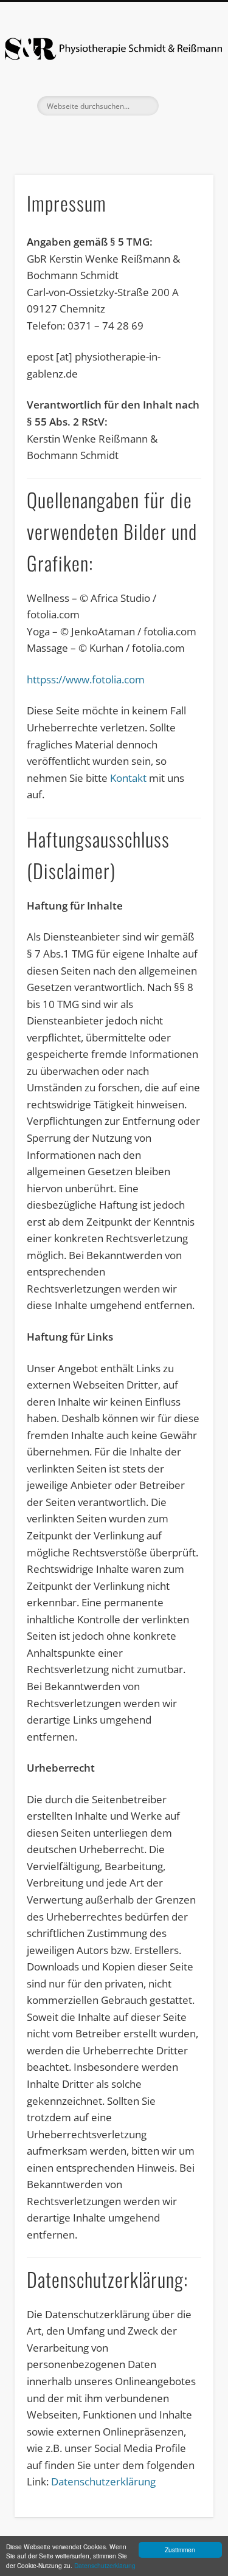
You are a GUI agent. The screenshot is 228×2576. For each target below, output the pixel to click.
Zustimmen (180, 2550)
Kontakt (128, 778)
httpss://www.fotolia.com (86, 679)
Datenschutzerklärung (105, 2565)
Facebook (112, 136)
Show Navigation (184, 105)
